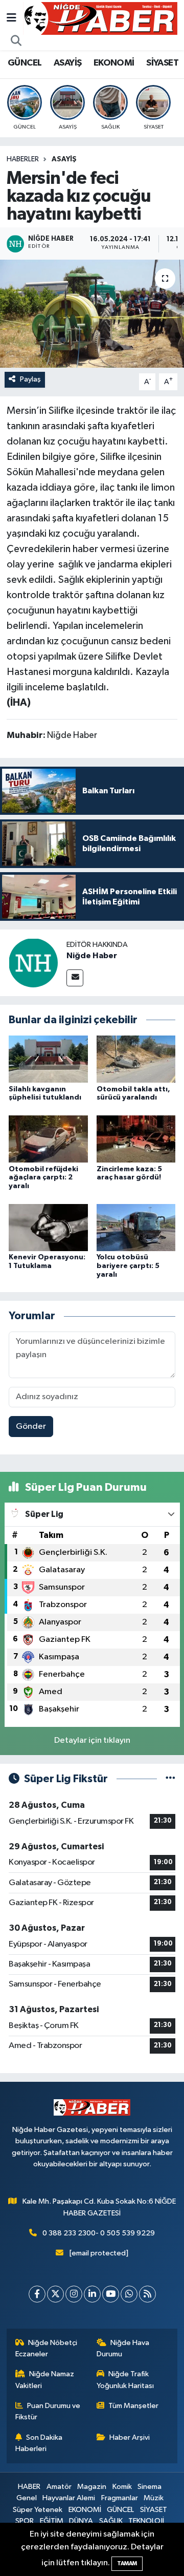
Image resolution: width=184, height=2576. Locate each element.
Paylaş (30, 379)
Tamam (127, 2563)
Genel (27, 2498)
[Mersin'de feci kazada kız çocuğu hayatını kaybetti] (92, 314)
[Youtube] (111, 2294)
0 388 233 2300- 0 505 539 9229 (99, 2233)
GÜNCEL (25, 63)
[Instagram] (74, 2294)
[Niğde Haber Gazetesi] (100, 18)
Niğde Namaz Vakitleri (45, 2380)
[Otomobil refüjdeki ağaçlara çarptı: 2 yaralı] (48, 1139)
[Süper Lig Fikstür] (170, 1779)
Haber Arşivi (130, 2437)
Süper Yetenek (38, 2510)
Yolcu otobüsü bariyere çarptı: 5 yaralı (128, 1266)
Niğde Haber (92, 956)
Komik (122, 2487)
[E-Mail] (75, 978)
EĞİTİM (52, 2521)
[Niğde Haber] (33, 963)
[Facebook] (37, 2294)
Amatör (59, 2487)
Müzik (154, 2498)
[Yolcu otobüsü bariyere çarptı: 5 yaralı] (136, 1227)
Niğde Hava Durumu (123, 2348)
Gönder (31, 1427)
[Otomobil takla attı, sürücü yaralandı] (136, 1059)
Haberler (23, 159)
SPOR (25, 2521)
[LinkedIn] (92, 2294)
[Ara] (16, 41)
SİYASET (162, 63)
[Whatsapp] (129, 2294)
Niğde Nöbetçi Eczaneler (47, 2348)
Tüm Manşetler (133, 2406)
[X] (55, 2294)
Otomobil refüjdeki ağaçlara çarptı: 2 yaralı (43, 1178)
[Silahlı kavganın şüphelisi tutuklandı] (48, 1059)
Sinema (149, 2487)
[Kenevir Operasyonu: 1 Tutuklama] (48, 1227)
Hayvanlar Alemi (69, 2498)
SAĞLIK (111, 2521)
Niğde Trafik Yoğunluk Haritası (125, 2380)
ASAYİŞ (67, 63)
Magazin (92, 2487)
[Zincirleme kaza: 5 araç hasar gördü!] (136, 1139)
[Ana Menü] (11, 18)
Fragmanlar (120, 2498)
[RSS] (147, 2294)
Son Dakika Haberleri (39, 2443)
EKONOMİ (114, 63)
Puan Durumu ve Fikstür (48, 2411)
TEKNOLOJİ (146, 2521)
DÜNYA (81, 2521)
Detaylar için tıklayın (92, 1740)
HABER (29, 2487)
